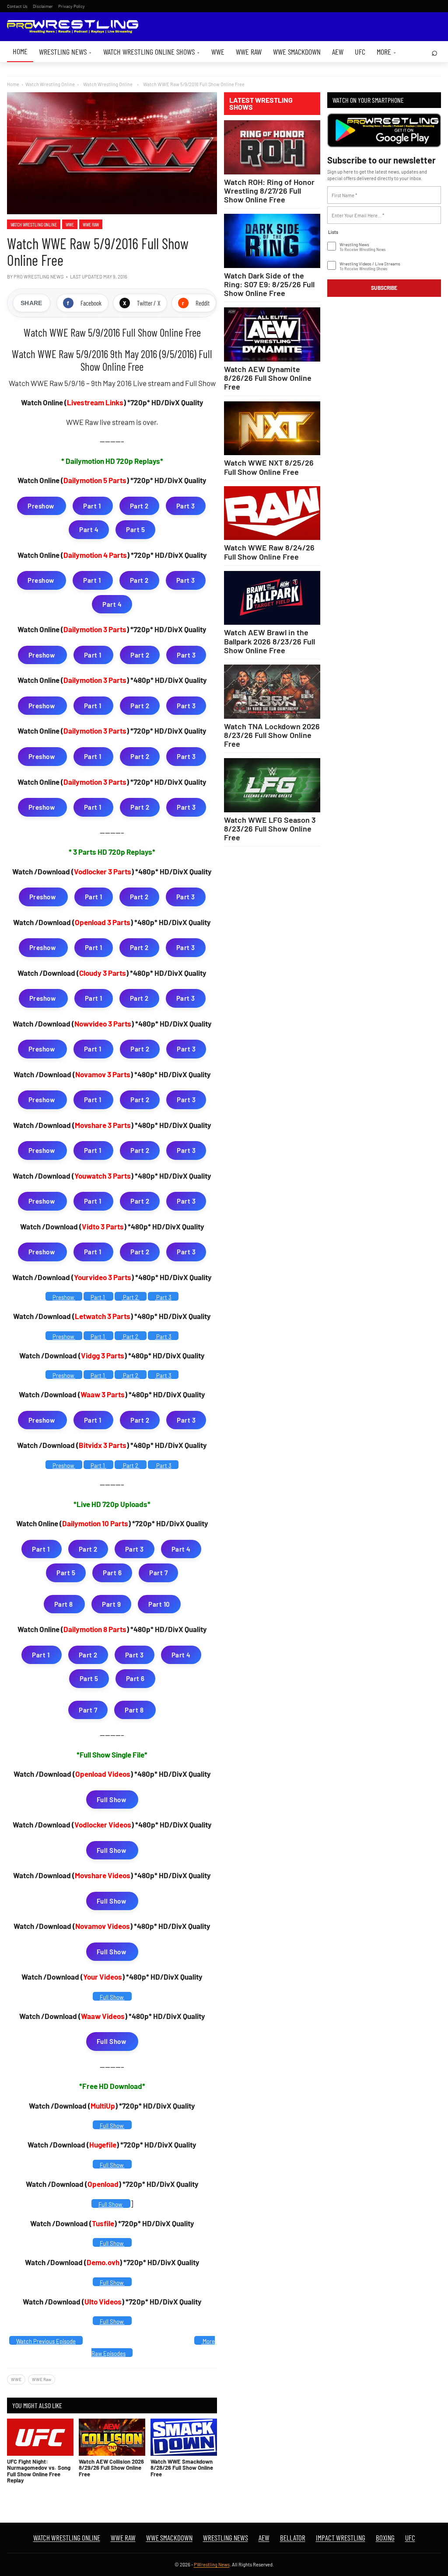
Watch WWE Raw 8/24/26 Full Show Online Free (269, 552)
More (387, 52)
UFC (360, 52)
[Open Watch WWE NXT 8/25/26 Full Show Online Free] (272, 428)
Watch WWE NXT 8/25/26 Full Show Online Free (269, 467)
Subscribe (384, 288)
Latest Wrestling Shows (261, 104)
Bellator (293, 2538)
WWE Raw (249, 52)
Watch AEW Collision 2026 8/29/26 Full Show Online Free (111, 2468)
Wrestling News (65, 52)
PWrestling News (212, 2564)
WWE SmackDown (297, 52)
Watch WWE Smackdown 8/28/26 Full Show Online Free (182, 2468)
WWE (218, 52)
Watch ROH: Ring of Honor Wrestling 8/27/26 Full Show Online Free (269, 191)
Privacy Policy (72, 6)
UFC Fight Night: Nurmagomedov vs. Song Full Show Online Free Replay (39, 2471)
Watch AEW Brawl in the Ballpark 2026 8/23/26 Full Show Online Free (269, 641)
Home (20, 51)
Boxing (385, 2538)
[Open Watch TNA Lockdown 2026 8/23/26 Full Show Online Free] (272, 692)
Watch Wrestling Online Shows (152, 52)
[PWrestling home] (73, 27)
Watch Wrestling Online (50, 84)
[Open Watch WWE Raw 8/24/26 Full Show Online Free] (272, 513)
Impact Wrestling (341, 2538)
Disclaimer (43, 6)
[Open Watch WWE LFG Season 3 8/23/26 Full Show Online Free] (272, 785)
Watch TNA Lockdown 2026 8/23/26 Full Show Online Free (272, 735)
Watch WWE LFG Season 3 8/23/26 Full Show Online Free (270, 828)
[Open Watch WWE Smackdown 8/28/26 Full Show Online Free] (184, 2437)
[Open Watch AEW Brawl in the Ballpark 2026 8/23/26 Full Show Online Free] (272, 598)
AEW (338, 52)
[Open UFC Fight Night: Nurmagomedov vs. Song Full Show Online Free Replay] (40, 2437)
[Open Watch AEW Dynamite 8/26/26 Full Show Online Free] (272, 334)
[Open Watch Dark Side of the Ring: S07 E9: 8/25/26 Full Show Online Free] (272, 241)
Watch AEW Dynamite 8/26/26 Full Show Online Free (268, 378)
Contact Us (17, 6)
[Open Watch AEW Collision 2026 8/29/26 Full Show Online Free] (112, 2437)
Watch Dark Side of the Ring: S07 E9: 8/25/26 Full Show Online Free (269, 284)
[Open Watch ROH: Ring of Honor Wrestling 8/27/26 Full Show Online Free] (272, 147)
